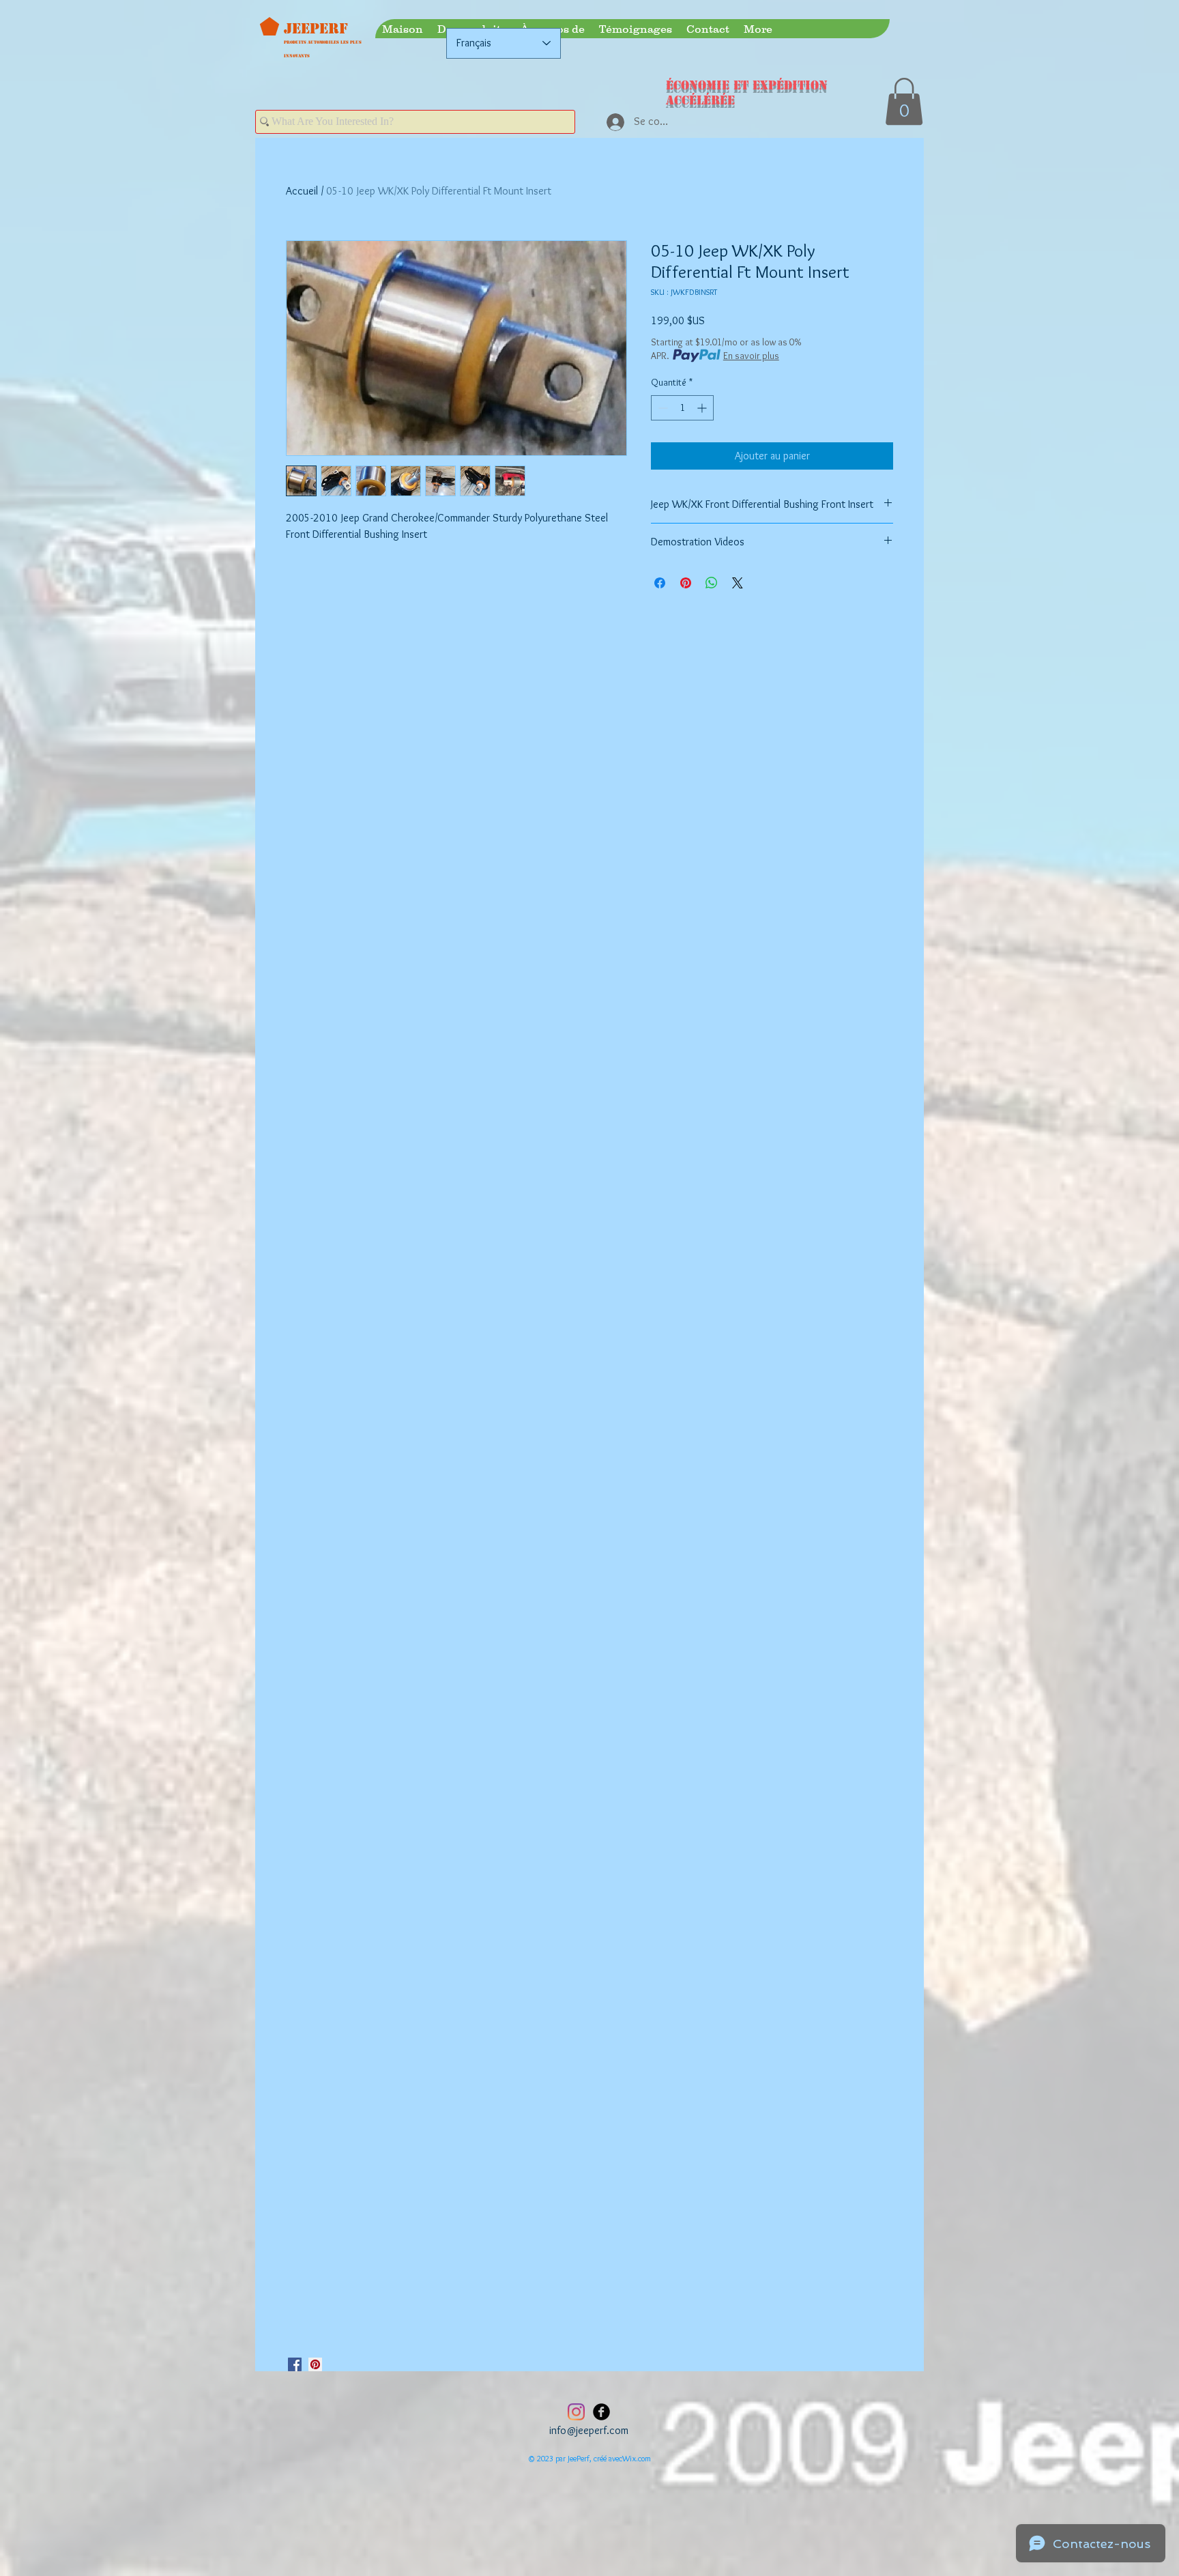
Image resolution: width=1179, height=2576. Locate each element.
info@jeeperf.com (589, 2430)
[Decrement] (661, 408)
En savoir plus (751, 356)
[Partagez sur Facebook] (660, 583)
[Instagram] (576, 2412)
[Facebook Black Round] (601, 2412)
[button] (904, 101)
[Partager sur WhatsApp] (712, 583)
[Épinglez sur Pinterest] (686, 583)
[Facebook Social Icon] (295, 2364)
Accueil (302, 191)
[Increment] (703, 408)
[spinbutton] (682, 408)
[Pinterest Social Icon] (315, 2364)
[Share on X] (738, 583)
